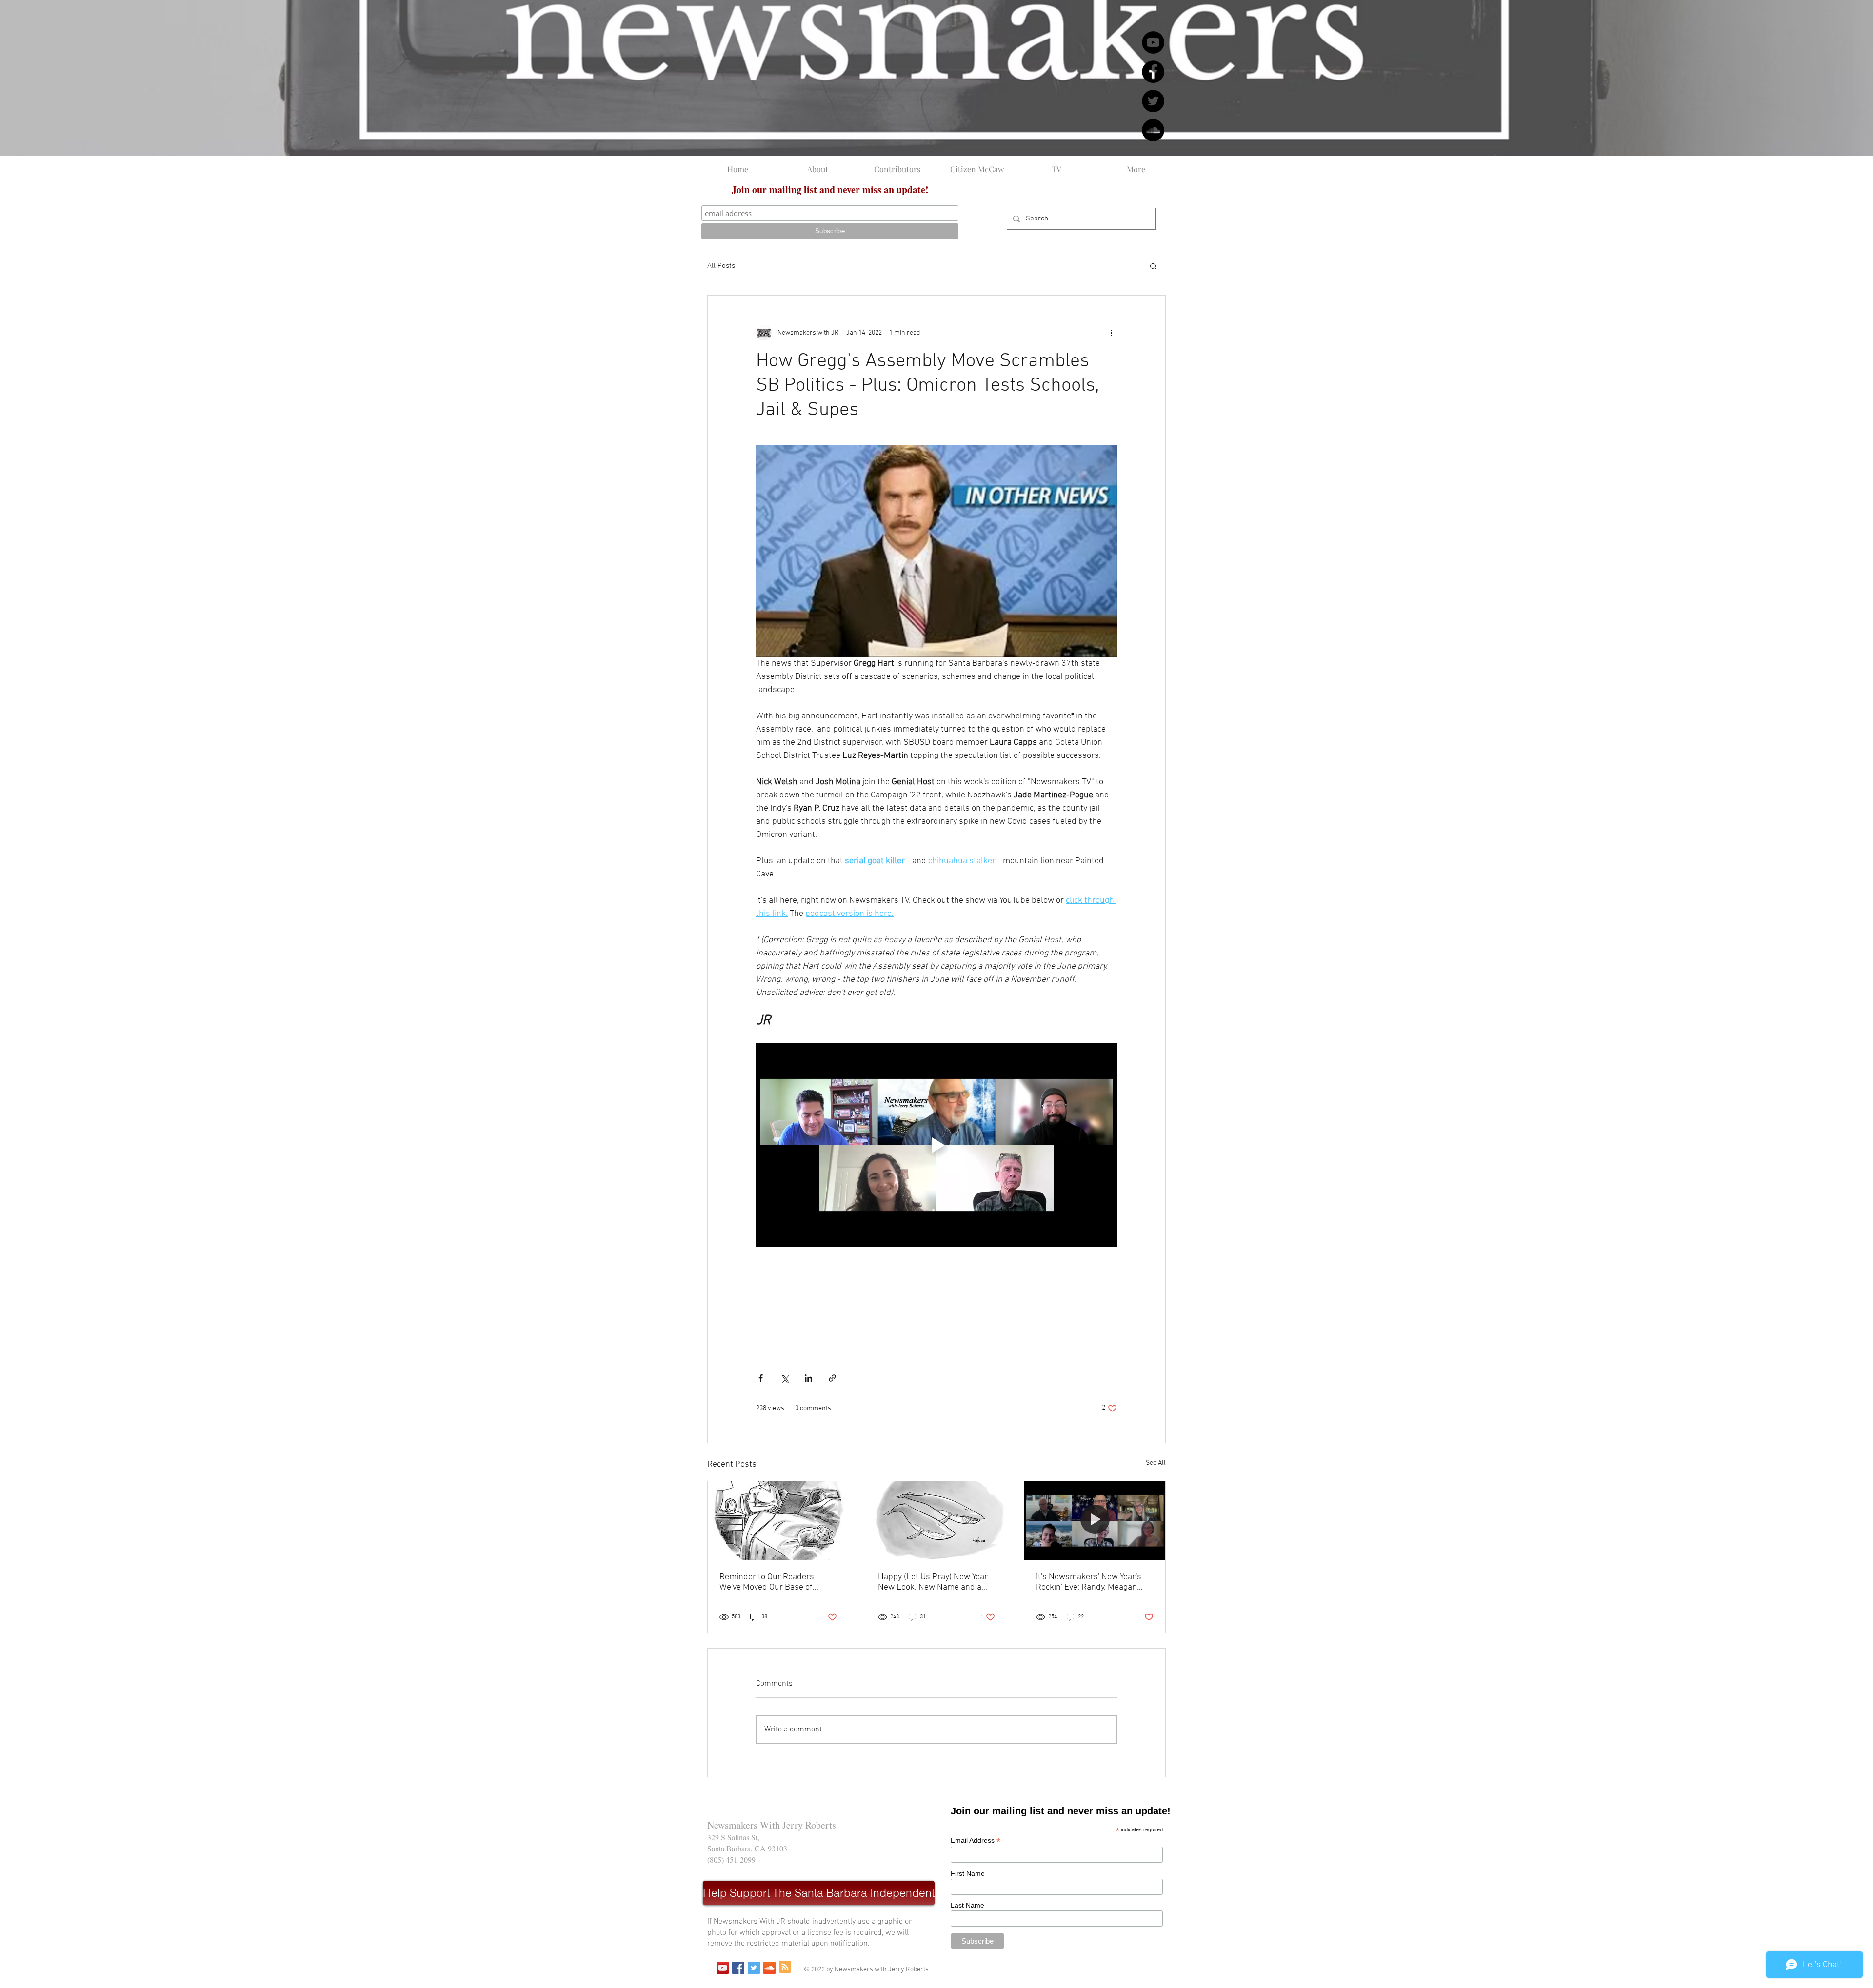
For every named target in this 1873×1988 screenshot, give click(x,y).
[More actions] (1111, 333)
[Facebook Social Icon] (738, 1968)
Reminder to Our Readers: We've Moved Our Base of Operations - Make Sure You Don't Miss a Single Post (771, 1582)
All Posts (721, 266)
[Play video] (936, 1145)
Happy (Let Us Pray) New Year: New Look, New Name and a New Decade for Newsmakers (934, 1582)
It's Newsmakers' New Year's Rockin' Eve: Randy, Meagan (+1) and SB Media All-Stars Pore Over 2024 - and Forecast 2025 (1093, 1582)
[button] (1153, 266)
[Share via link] (832, 1378)
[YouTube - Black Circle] (1153, 42)
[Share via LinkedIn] (808, 1378)
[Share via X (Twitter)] (785, 1378)
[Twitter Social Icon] (754, 1968)
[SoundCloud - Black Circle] (1153, 130)
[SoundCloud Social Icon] (769, 1968)
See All (1156, 1463)
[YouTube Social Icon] (723, 1968)
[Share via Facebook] (761, 1378)
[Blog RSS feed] (785, 1967)
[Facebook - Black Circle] (1153, 72)
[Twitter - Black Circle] (1153, 101)
